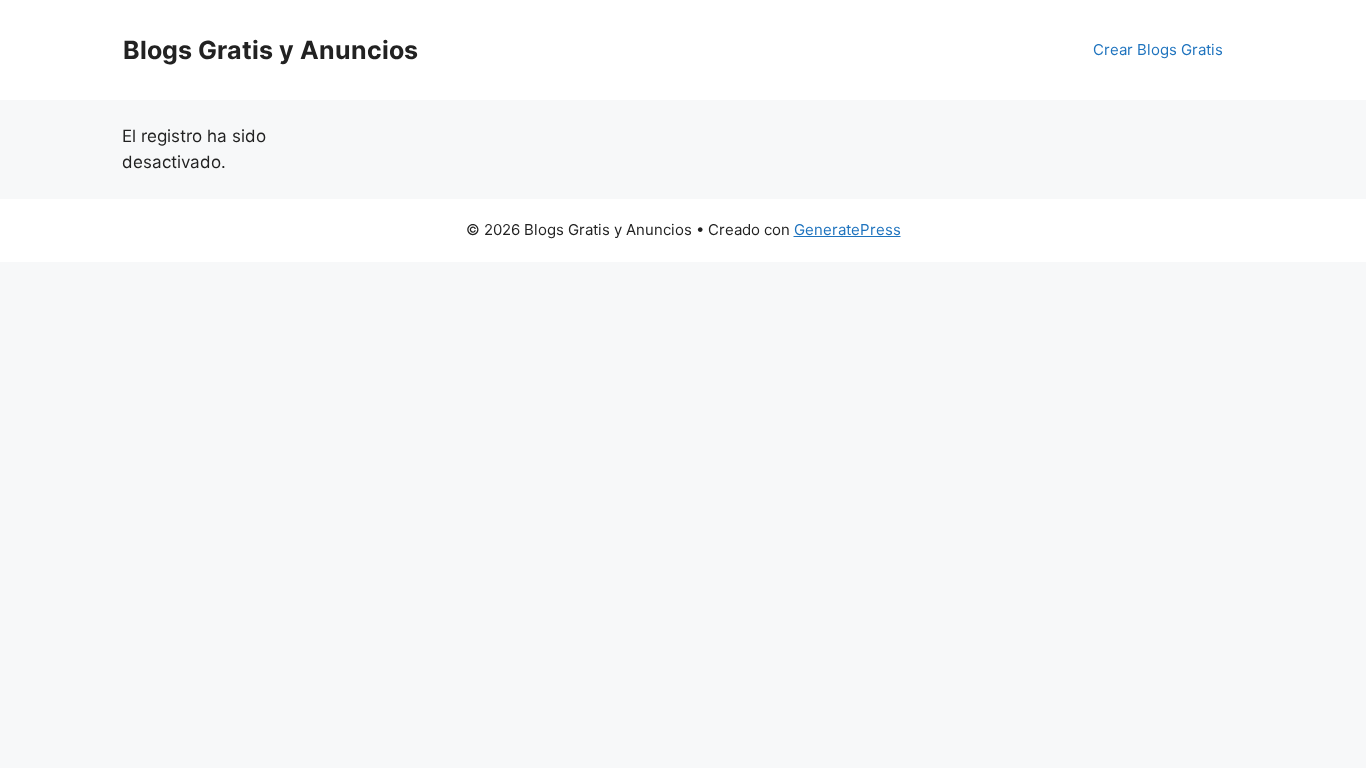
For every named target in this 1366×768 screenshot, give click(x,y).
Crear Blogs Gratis (1158, 49)
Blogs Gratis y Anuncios (270, 50)
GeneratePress (847, 229)
